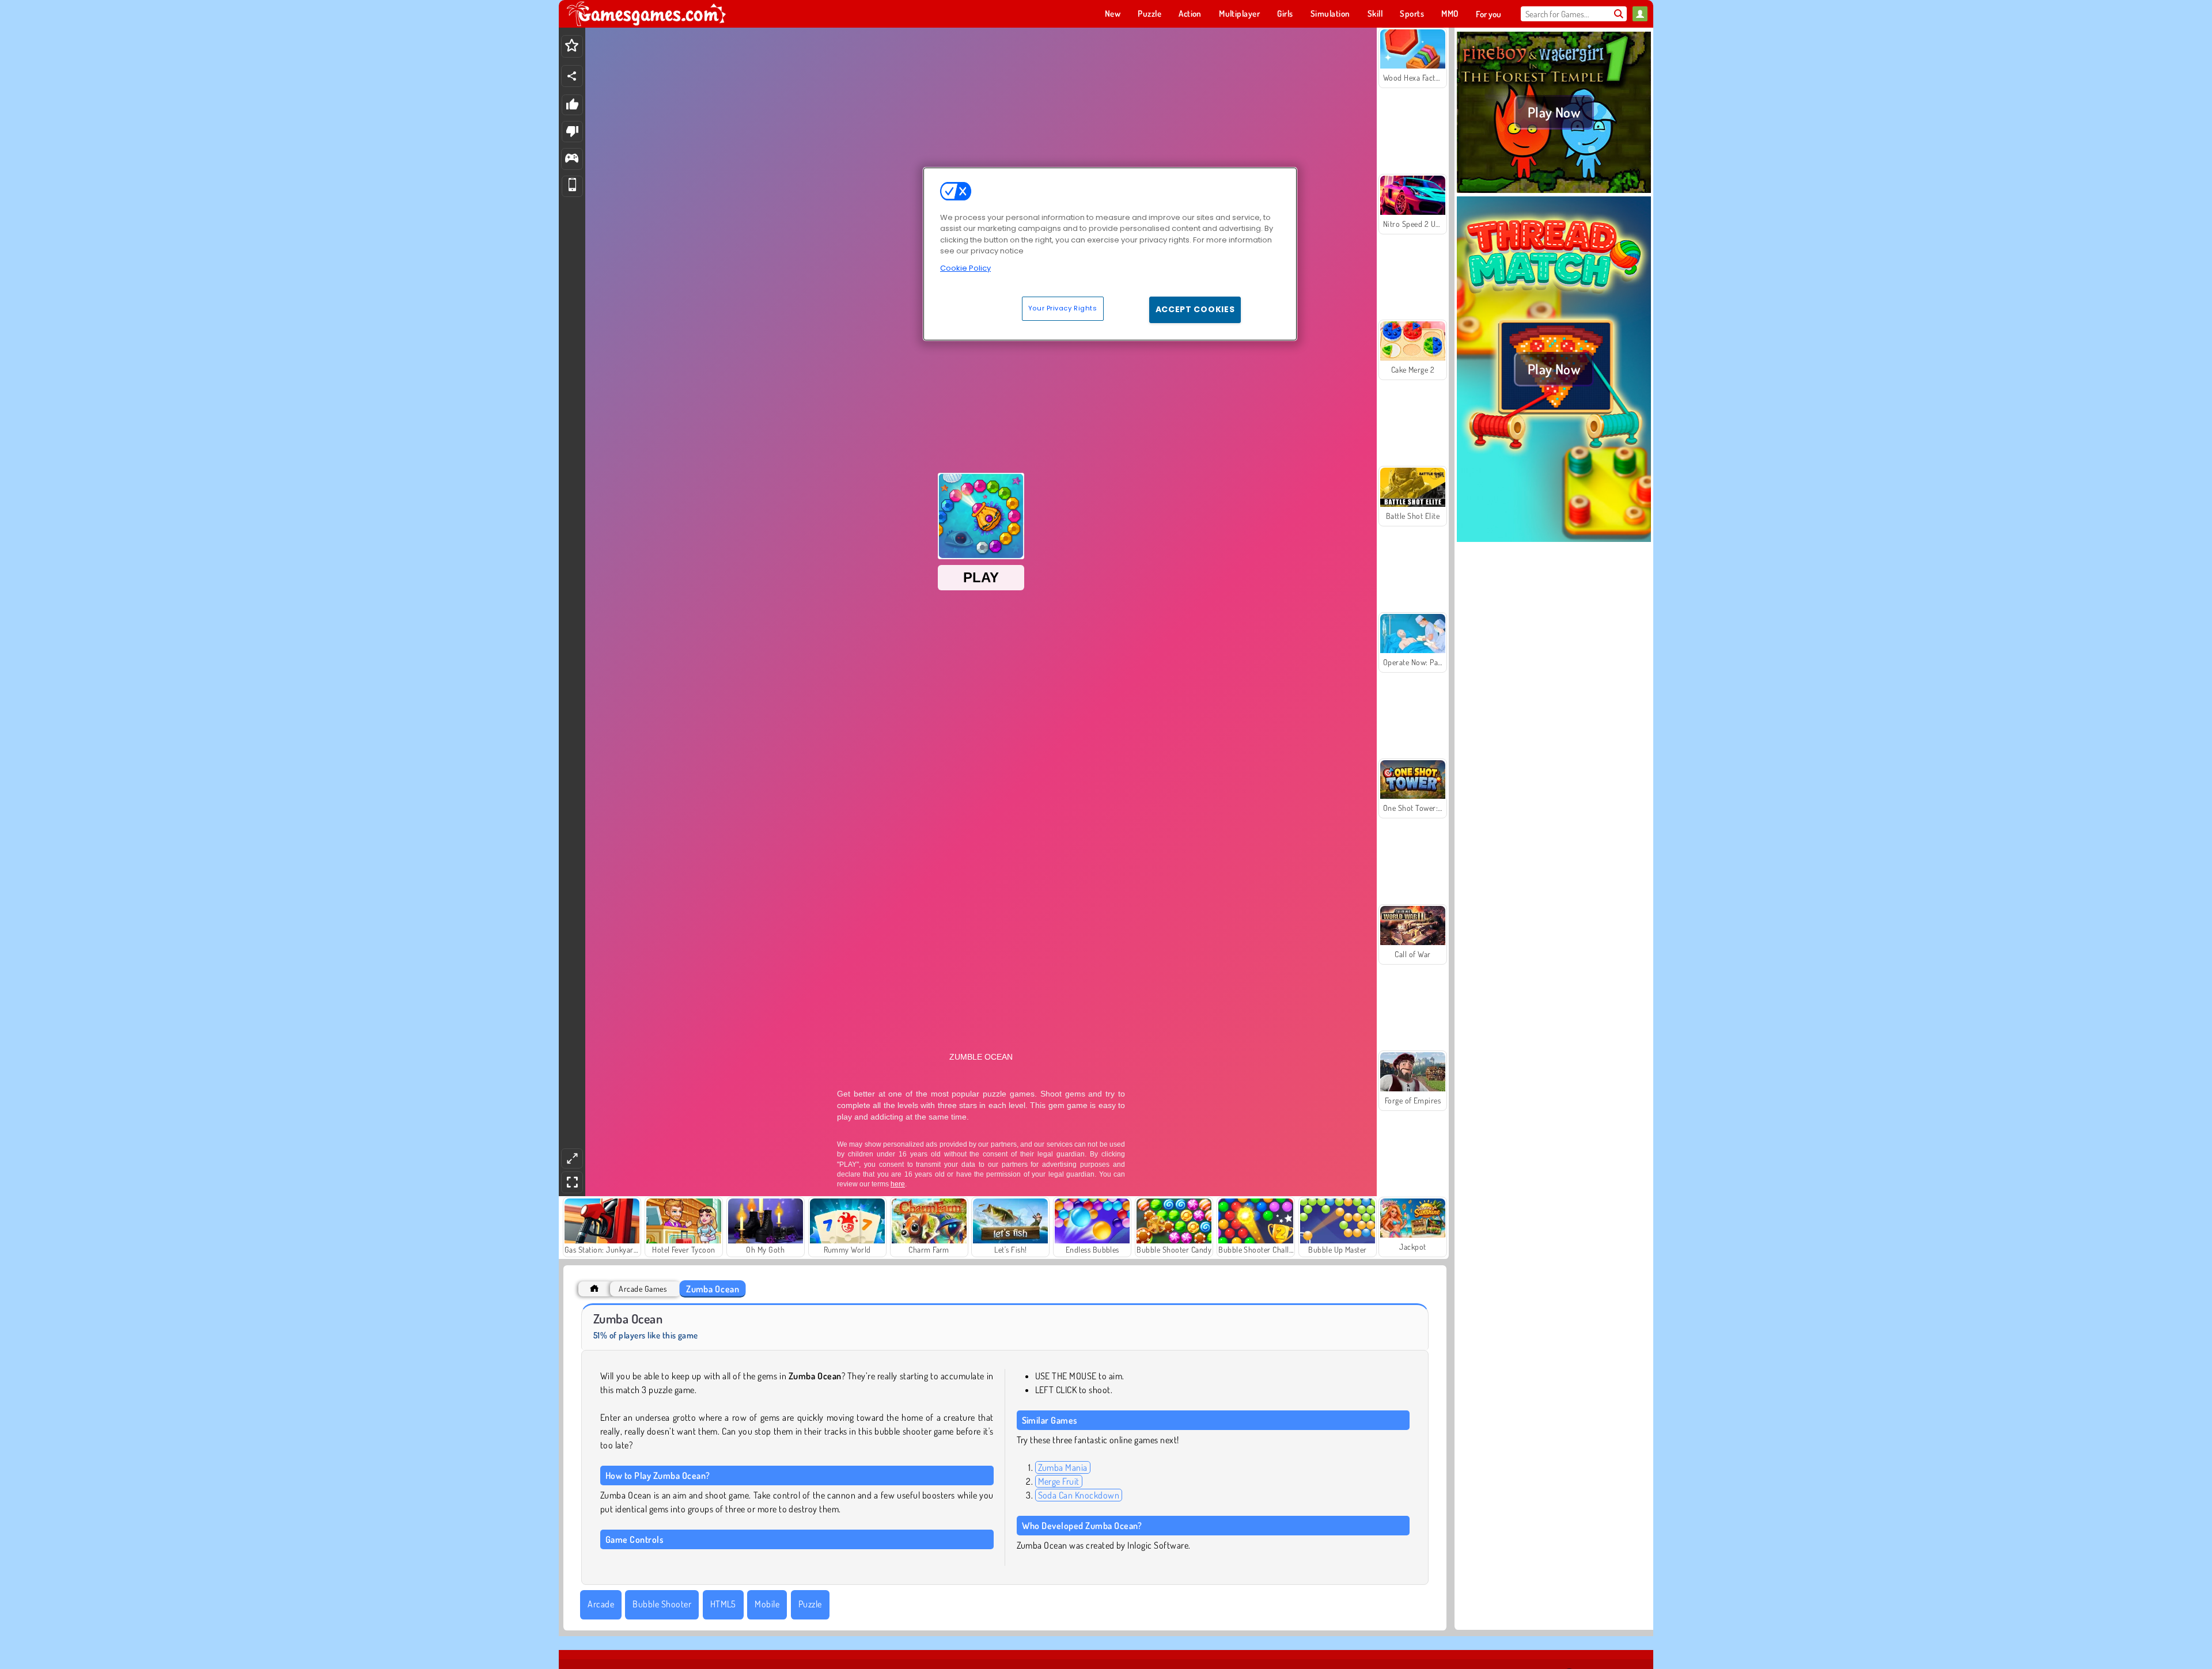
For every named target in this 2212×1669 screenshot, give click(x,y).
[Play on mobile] (572, 186)
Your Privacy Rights (1063, 308)
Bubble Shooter (662, 1604)
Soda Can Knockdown (1079, 1495)
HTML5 (723, 1604)
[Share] (572, 76)
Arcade (601, 1604)
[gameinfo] (572, 159)
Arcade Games (643, 1289)
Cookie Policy (965, 268)
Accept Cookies (1195, 309)
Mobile (767, 1604)
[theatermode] (572, 1158)
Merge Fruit (1059, 1481)
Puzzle (810, 1604)
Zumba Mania (1063, 1467)
